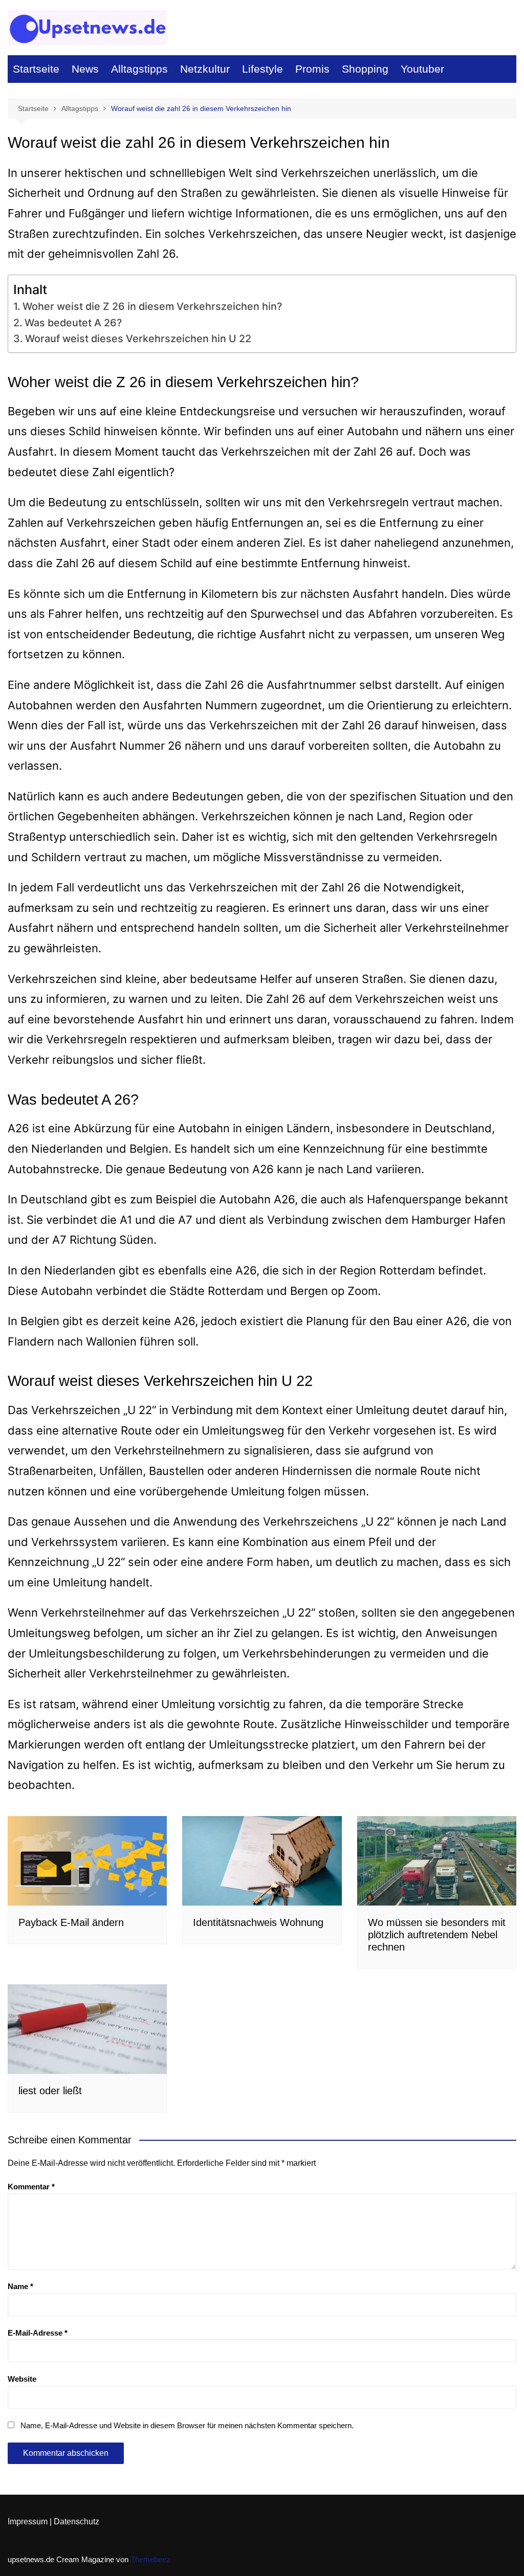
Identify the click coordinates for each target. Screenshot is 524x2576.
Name (20, 2286)
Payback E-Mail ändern (71, 1922)
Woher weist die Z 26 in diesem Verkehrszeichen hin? (152, 306)
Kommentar (31, 2187)
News (85, 69)
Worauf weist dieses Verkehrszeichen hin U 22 (138, 339)
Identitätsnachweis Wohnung (258, 1922)
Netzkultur (205, 69)
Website (22, 2379)
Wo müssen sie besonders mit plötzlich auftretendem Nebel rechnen (437, 1935)
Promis (312, 69)
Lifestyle (263, 69)
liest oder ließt (50, 2091)
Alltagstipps (139, 69)
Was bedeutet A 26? (73, 323)
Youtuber (422, 69)
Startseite (36, 69)
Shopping (365, 69)
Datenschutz (77, 2522)
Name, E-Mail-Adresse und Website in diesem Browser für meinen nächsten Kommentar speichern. (187, 2425)
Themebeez (150, 2559)
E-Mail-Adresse (38, 2333)
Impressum (28, 2522)
